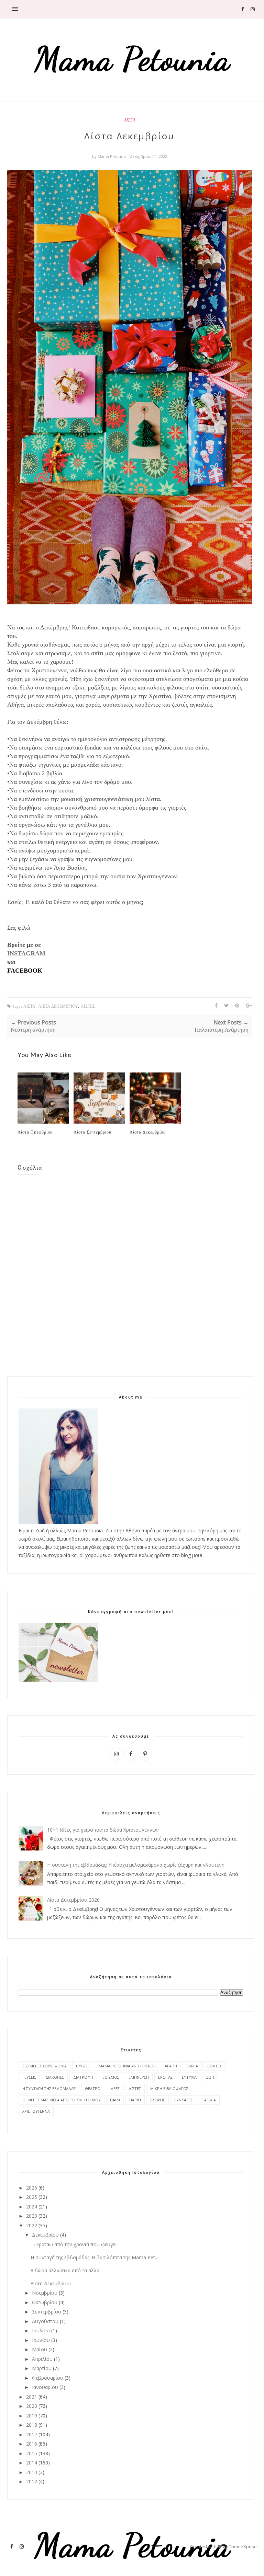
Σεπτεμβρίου (47, 2312)
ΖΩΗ (210, 2077)
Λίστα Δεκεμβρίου (148, 1132)
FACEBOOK (25, 971)
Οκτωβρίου (45, 2302)
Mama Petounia (113, 156)
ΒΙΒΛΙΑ (192, 2066)
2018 (32, 2425)
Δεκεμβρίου (45, 2235)
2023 (32, 2216)
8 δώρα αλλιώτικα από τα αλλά (65, 2270)
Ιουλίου (41, 2330)
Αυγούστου (45, 2321)
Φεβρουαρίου (48, 2378)
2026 (32, 2188)
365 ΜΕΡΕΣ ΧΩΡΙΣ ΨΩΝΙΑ (45, 2066)
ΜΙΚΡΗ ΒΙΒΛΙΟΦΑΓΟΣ (169, 2088)
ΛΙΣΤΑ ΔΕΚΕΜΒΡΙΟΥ (58, 1006)
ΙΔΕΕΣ (115, 2088)
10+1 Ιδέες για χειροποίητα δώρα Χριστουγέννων (103, 1830)
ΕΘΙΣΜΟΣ (111, 2077)
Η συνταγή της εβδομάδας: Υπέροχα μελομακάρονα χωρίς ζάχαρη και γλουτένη (136, 1865)
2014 (32, 2463)
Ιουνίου (41, 2340)
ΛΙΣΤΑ (130, 120)
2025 (32, 2197)
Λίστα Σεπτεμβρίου (92, 1132)
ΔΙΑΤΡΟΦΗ (83, 2077)
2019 (32, 2416)
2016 (32, 2444)
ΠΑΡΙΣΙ (135, 2100)
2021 (32, 2397)
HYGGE (83, 2066)
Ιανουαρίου (45, 2387)
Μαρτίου (42, 2368)
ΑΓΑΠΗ (171, 2066)
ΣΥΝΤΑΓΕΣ (183, 2100)
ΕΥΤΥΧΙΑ (189, 2077)
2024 (32, 2207)
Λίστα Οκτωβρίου (35, 1132)
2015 (32, 2453)
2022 (32, 2225)
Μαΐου (40, 2349)
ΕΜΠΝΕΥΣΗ (139, 2077)
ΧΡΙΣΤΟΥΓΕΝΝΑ (36, 2111)
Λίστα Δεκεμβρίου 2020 (73, 1900)
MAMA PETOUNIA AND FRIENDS (127, 2066)
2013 (32, 2472)
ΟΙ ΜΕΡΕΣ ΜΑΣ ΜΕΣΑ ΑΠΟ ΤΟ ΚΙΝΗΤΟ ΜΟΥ (62, 2100)
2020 (32, 2406)
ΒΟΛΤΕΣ (214, 2066)
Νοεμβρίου (45, 2293)
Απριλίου (42, 2359)
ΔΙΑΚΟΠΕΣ (55, 2077)
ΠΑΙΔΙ (115, 2100)
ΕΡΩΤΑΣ (165, 2077)
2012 (32, 2481)
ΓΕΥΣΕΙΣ (29, 2077)
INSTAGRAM (26, 953)
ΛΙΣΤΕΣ (88, 1006)
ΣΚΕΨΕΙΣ (158, 2100)
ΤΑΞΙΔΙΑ (209, 2100)
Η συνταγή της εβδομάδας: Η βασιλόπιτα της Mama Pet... (94, 2257)
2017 (32, 2434)
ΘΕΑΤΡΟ (93, 2088)
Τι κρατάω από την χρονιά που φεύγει (74, 2244)
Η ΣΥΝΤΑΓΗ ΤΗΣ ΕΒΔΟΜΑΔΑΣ (49, 2088)
